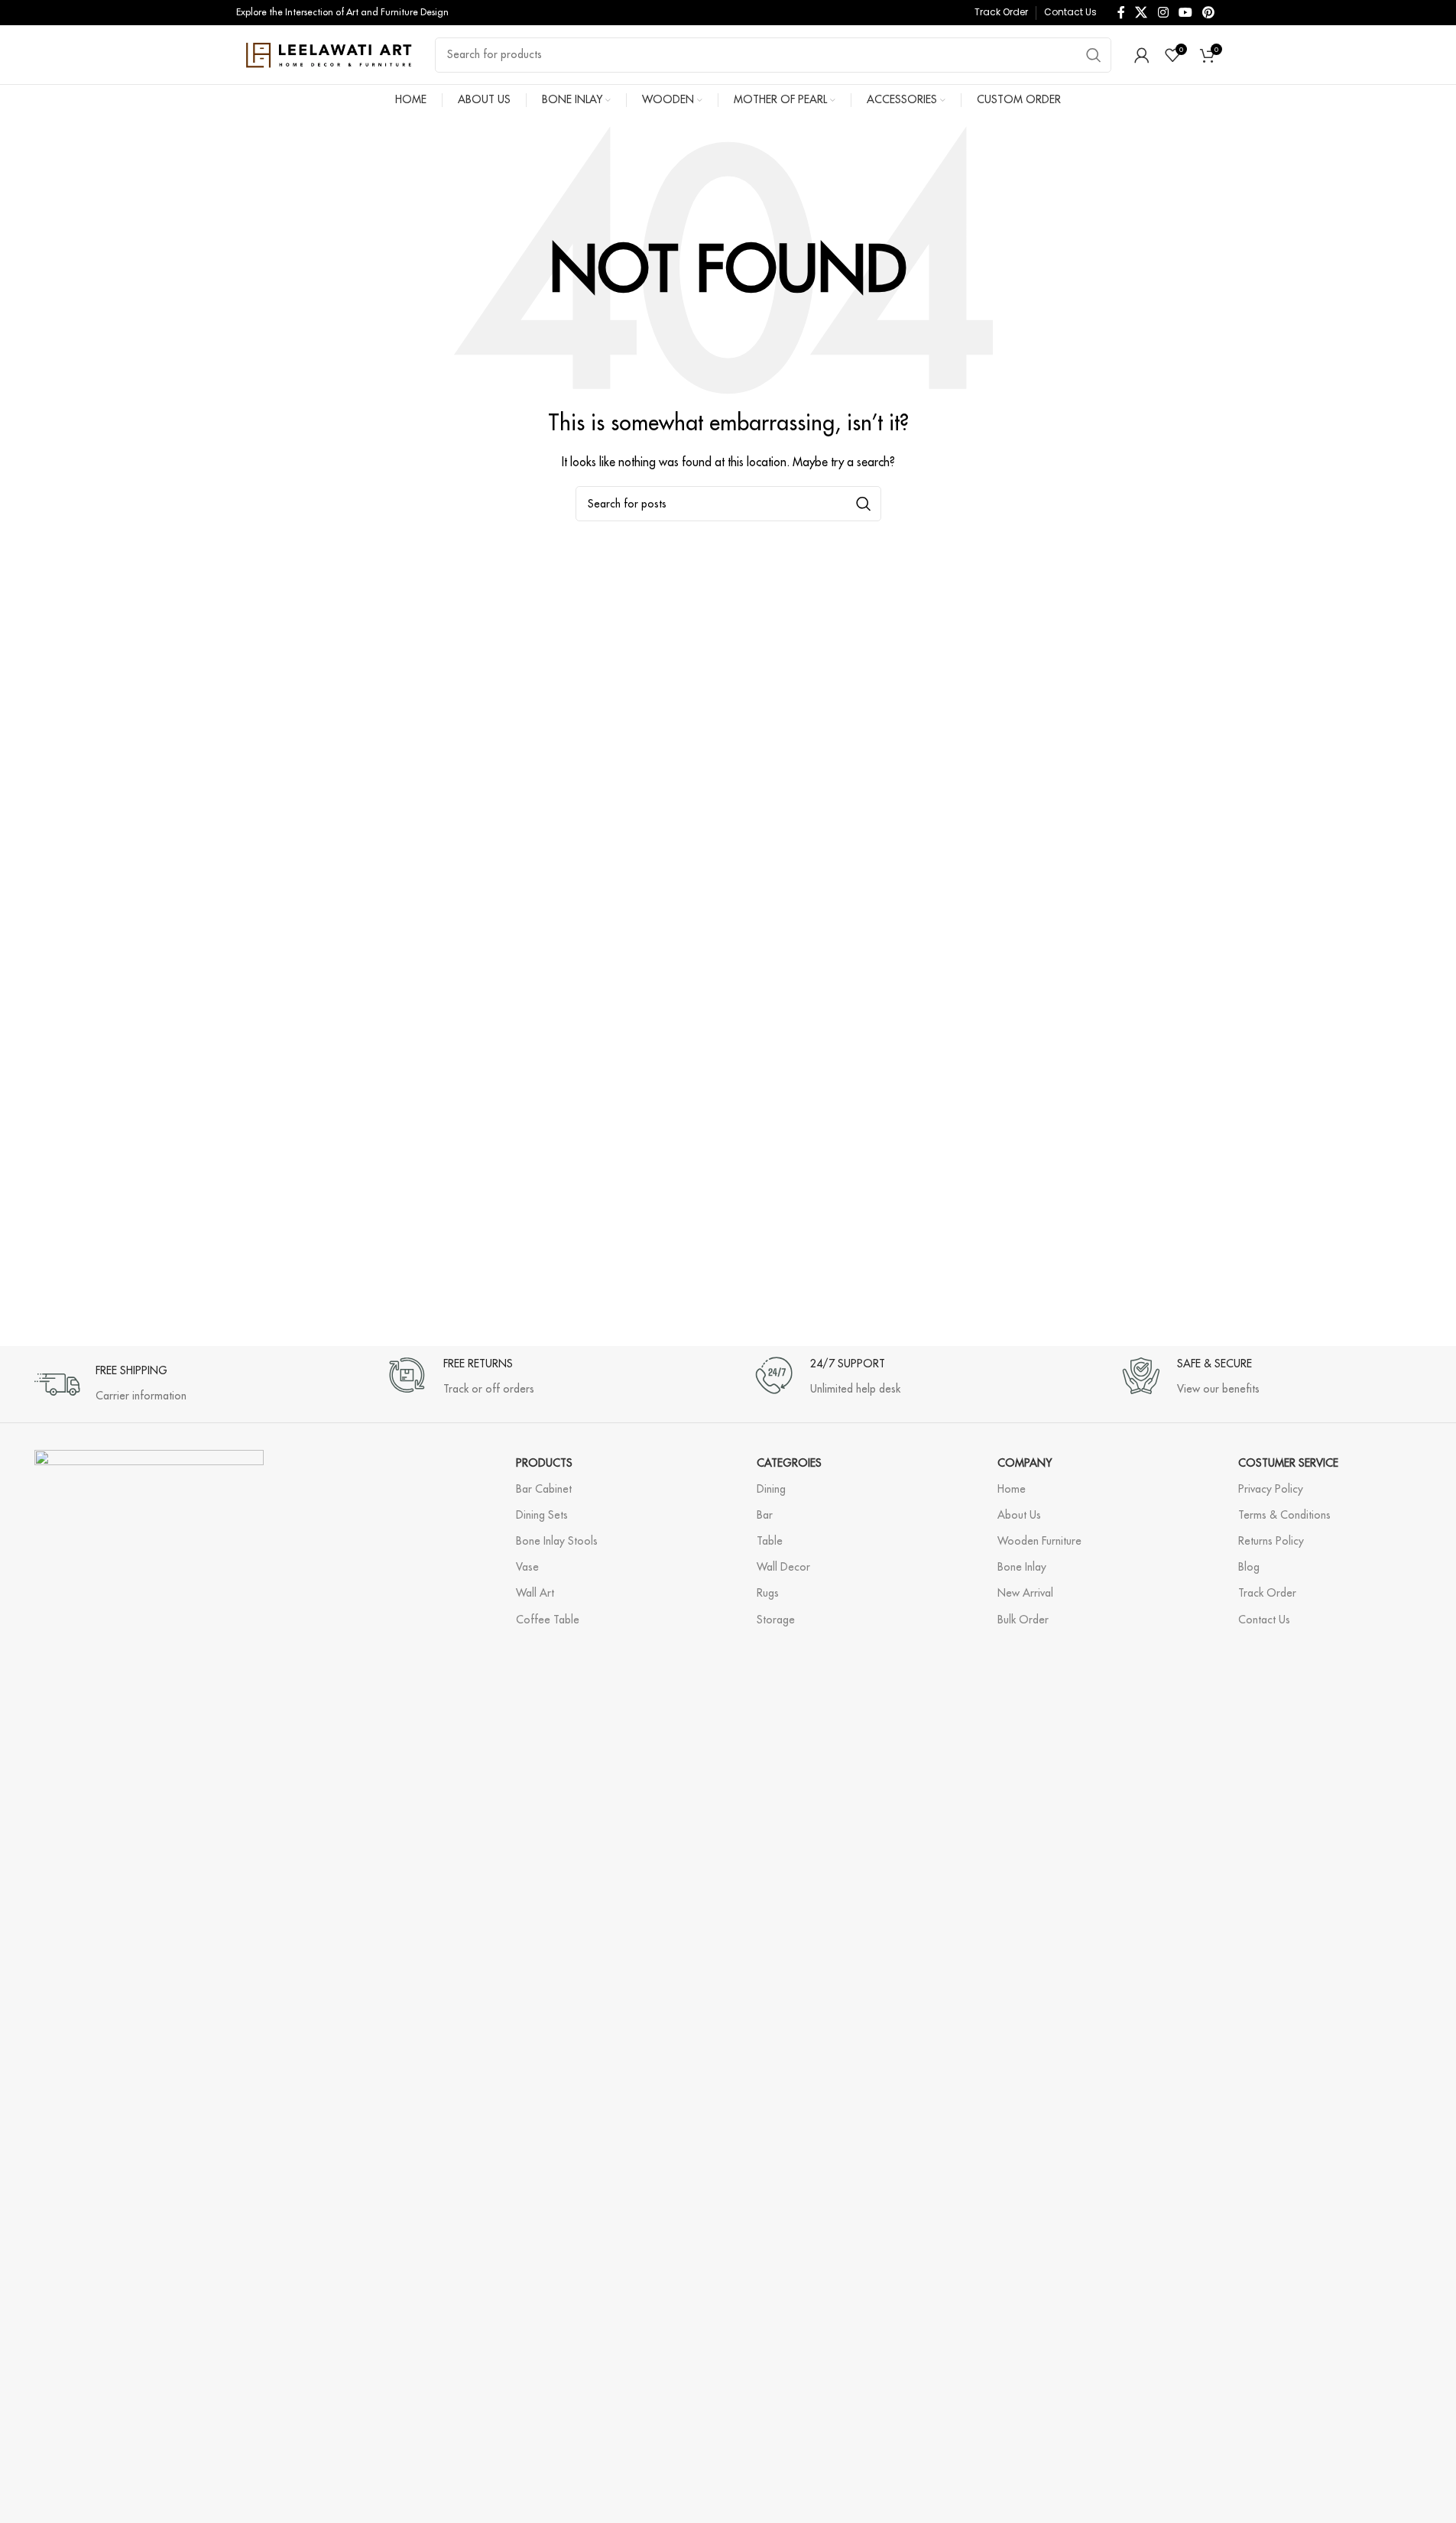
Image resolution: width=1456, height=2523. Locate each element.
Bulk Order (1023, 1620)
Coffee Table (548, 1620)
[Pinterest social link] (1209, 12)
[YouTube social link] (1185, 12)
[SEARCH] (1094, 55)
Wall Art (535, 1593)
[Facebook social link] (1121, 12)
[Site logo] (328, 54)
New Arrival (1025, 1593)
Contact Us (1264, 1620)
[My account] (1142, 55)
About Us (1019, 1515)
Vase (527, 1567)
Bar (765, 1515)
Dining (771, 1489)
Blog (1249, 1567)
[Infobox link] (110, 1377)
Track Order (1267, 1593)
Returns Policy (1271, 1541)
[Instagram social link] (1163, 12)
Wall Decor (783, 1567)
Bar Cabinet (544, 1489)
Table (770, 1541)
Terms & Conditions (1284, 1515)
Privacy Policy (1271, 1489)
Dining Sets (542, 1515)
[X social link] (1141, 12)
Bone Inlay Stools (557, 1541)
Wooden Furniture (1039, 1541)
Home (1012, 1489)
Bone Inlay (1022, 1567)
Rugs (768, 1593)
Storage (776, 1620)
